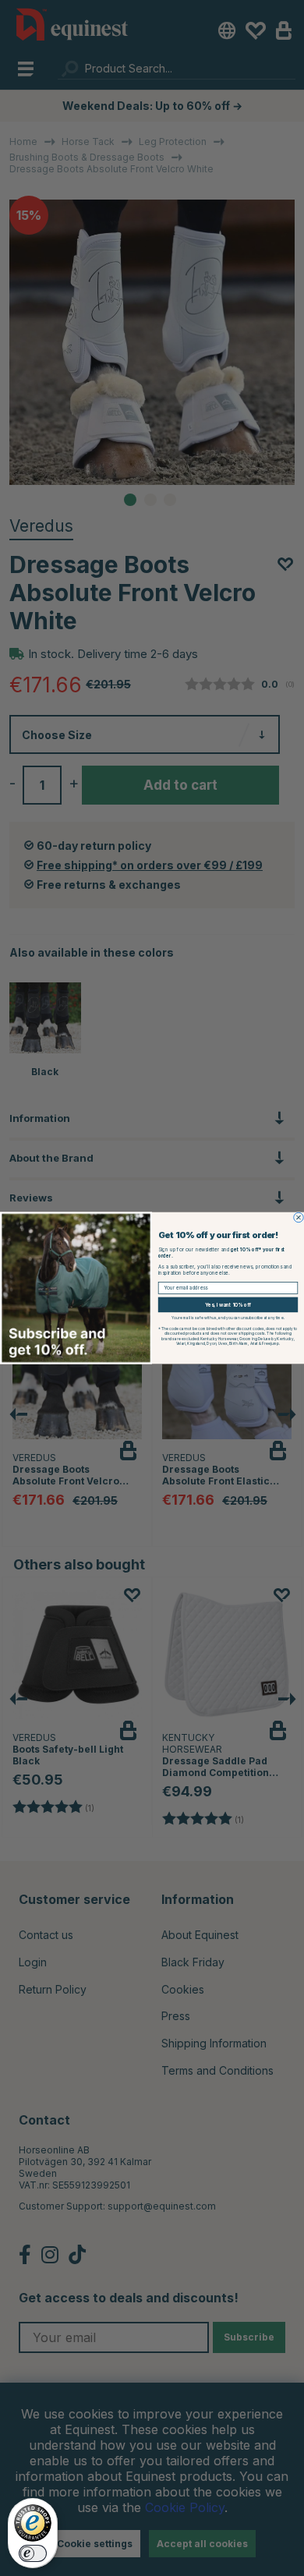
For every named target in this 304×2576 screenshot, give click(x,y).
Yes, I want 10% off (228, 1305)
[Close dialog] (299, 1217)
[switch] (33, 2553)
